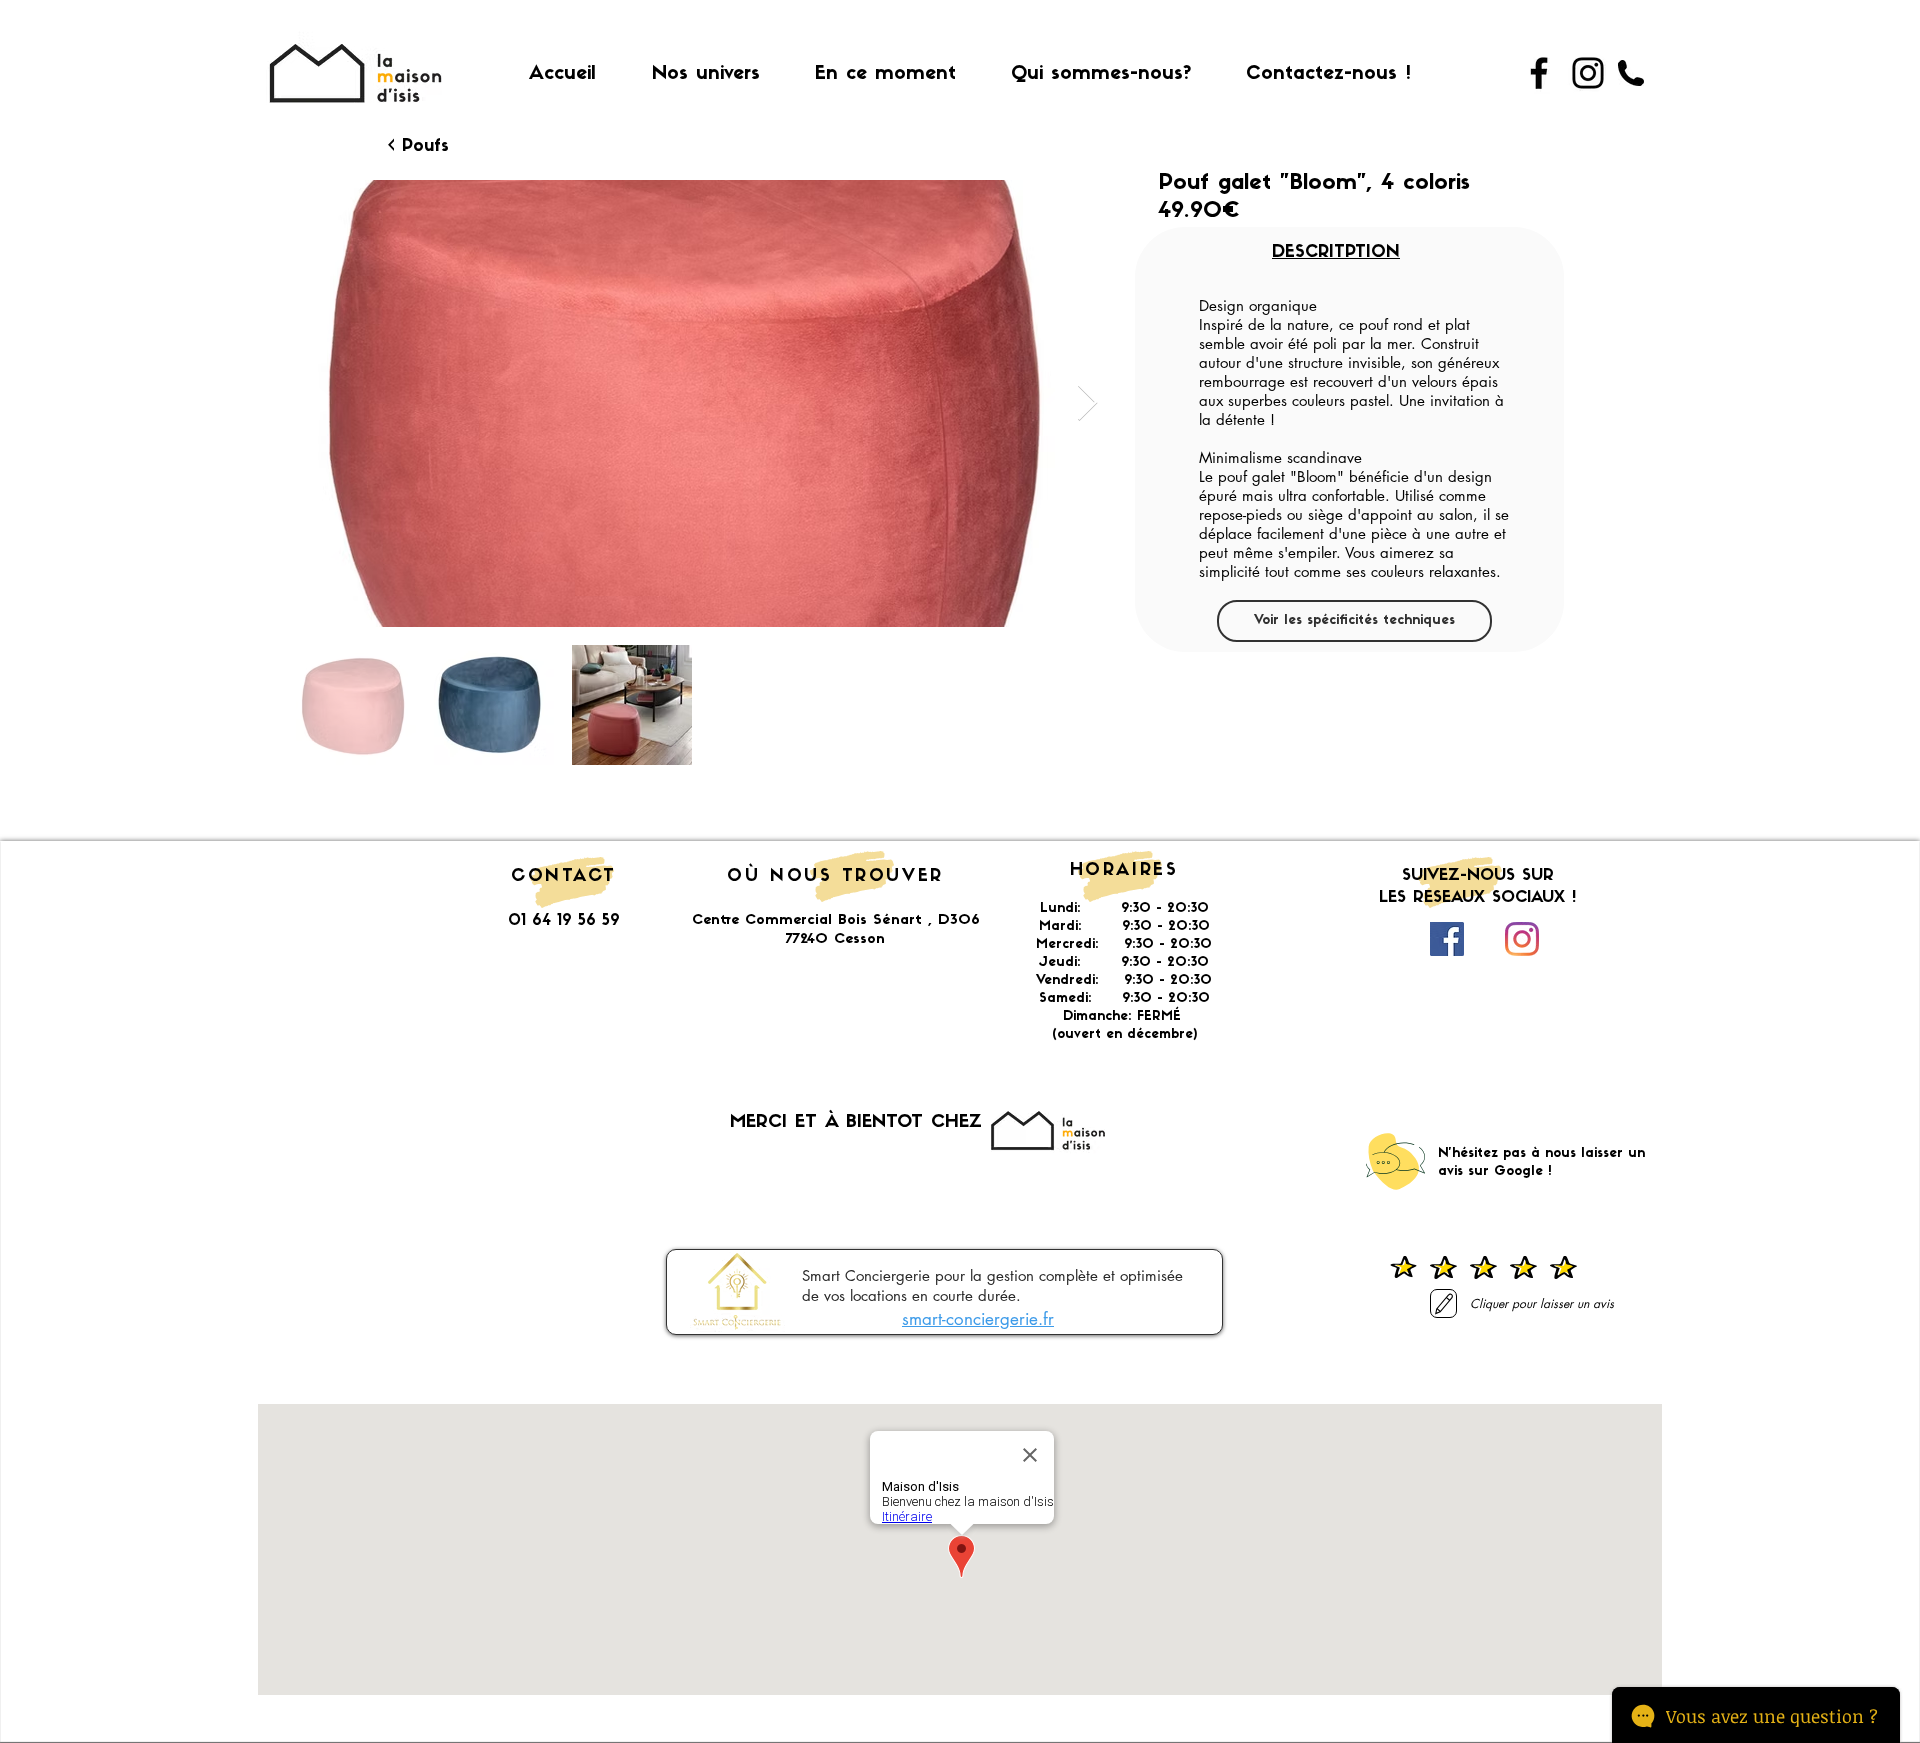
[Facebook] (1539, 73)
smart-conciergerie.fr (978, 1319)
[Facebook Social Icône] (1447, 939)
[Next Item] (1087, 403)
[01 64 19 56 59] (1631, 73)
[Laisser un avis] (1443, 1303)
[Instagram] (1588, 73)
